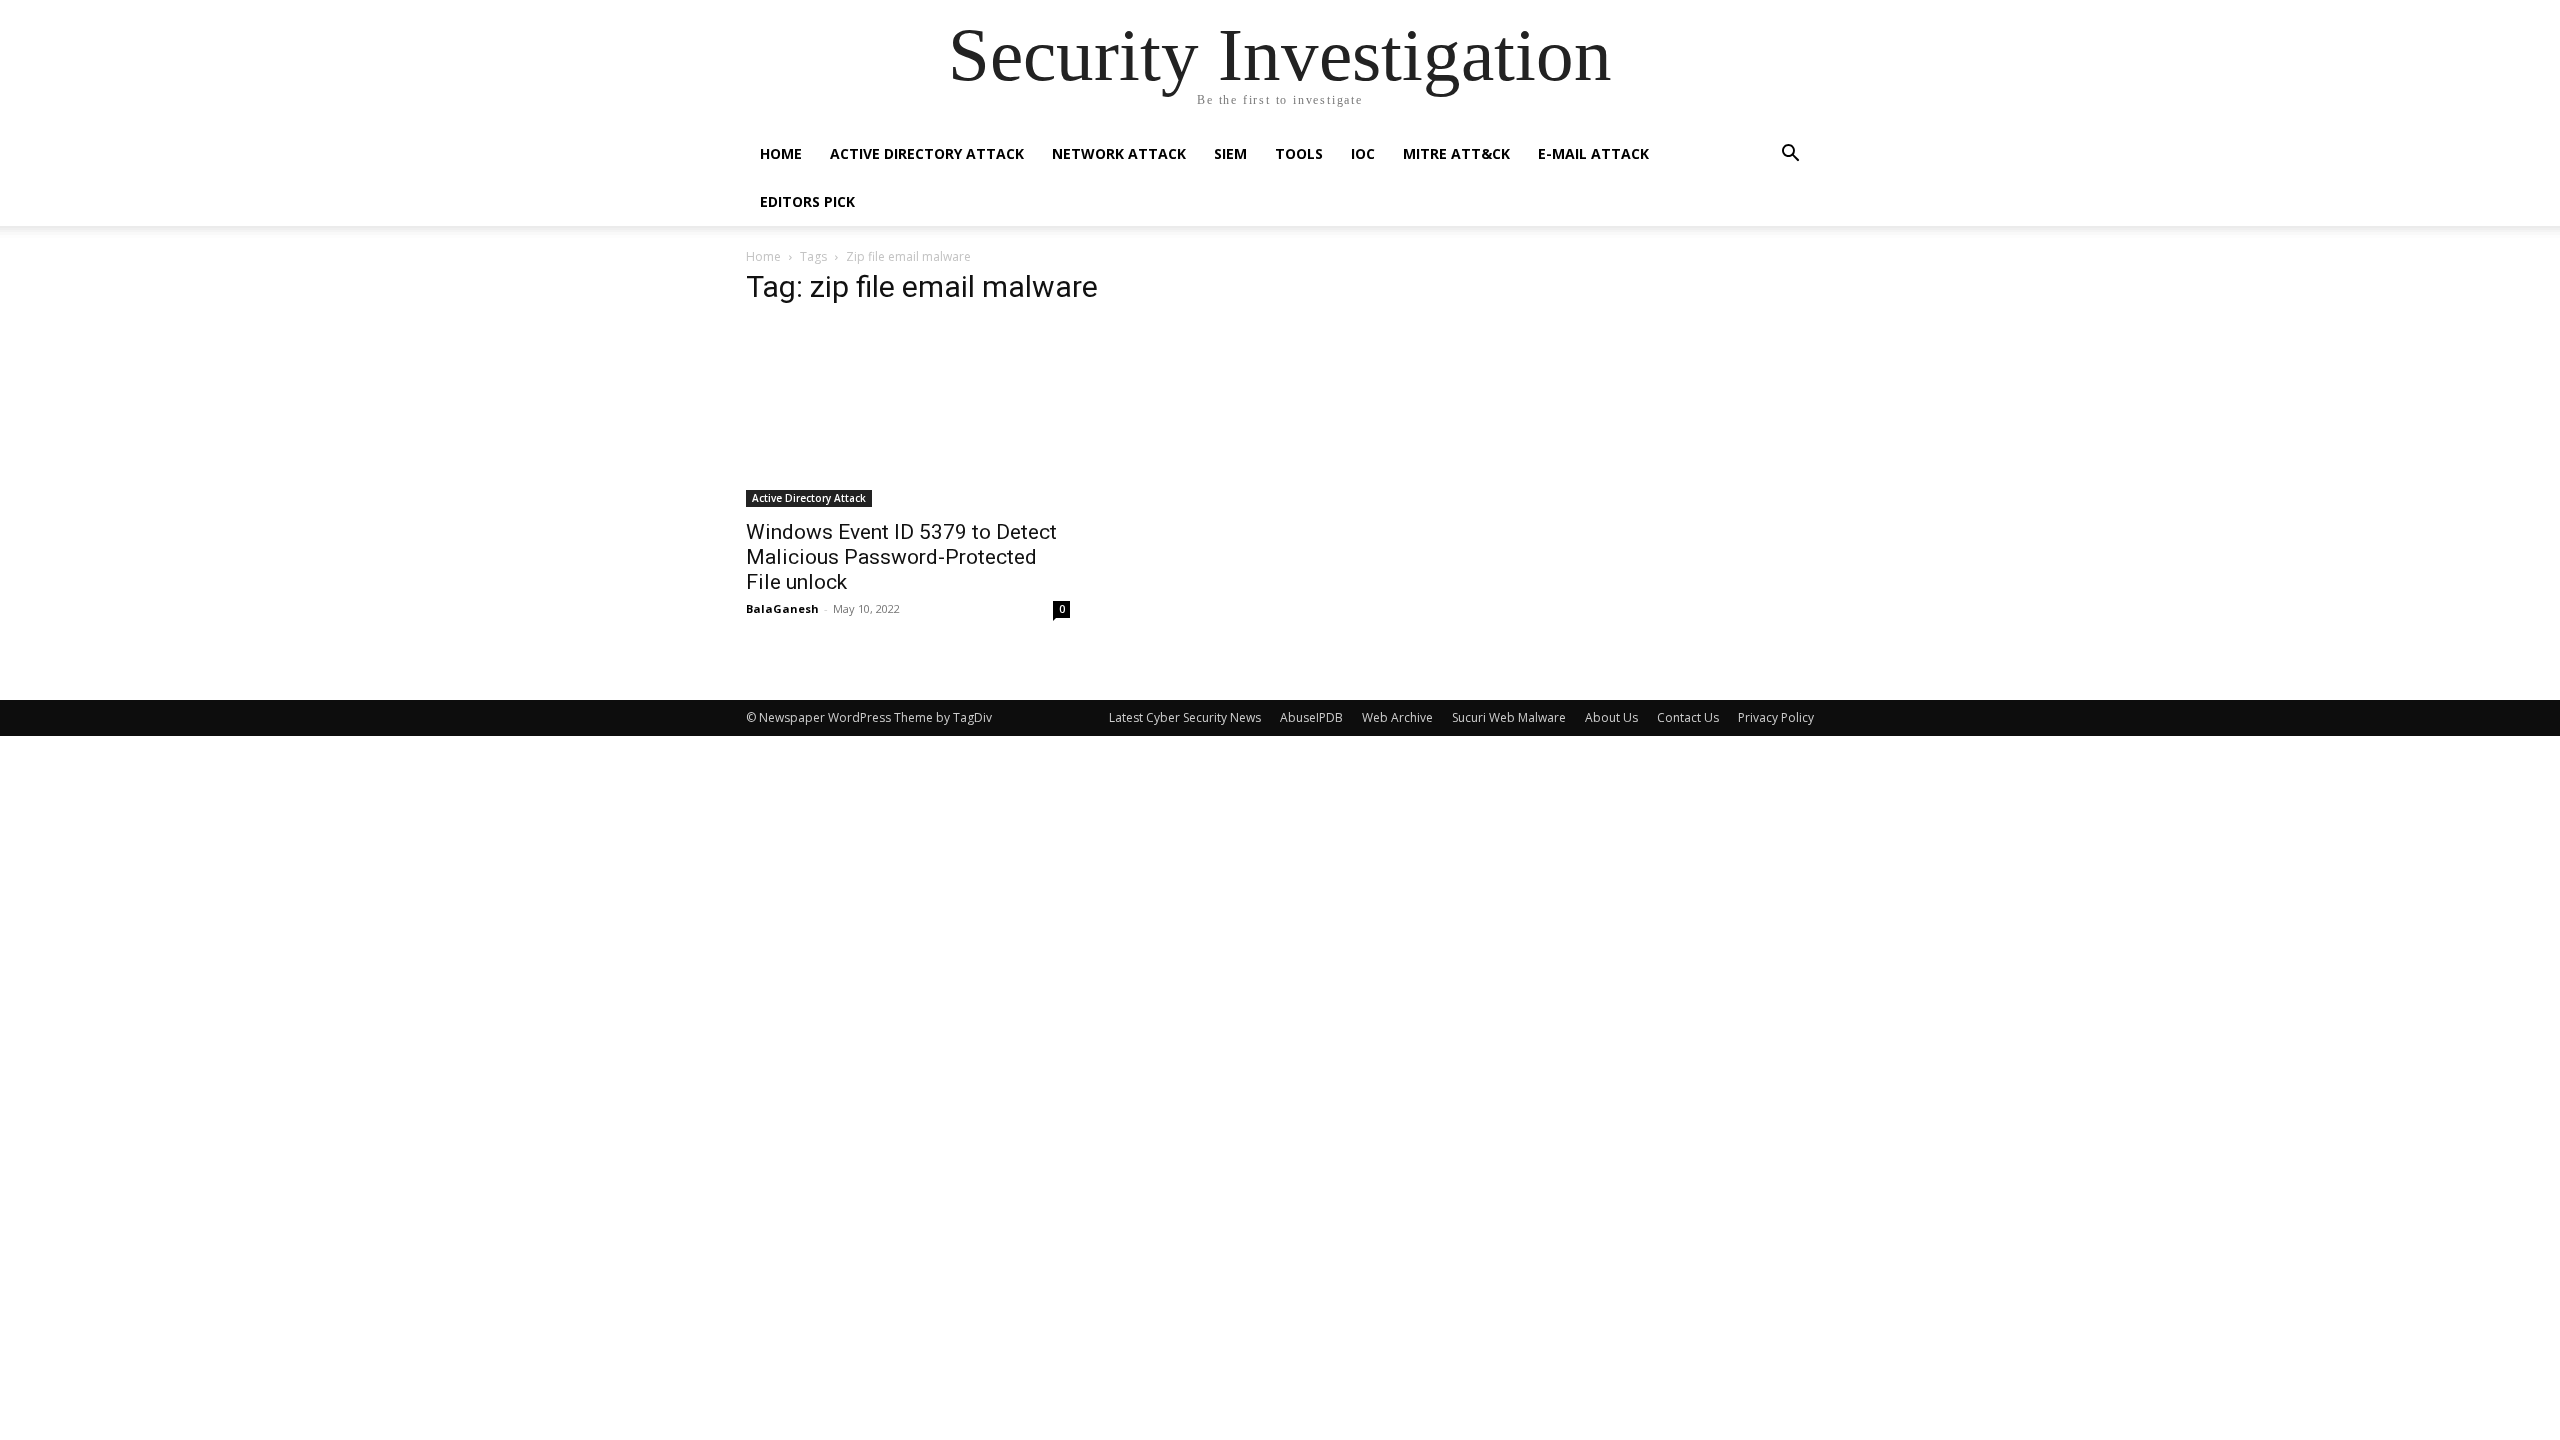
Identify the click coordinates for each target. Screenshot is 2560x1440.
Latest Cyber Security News (1185, 717)
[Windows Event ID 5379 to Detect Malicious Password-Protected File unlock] (908, 416)
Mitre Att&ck (1456, 153)
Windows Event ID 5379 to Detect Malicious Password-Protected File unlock (901, 557)
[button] (1790, 155)
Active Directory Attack (927, 153)
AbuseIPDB (1311, 717)
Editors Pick (807, 201)
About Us (1611, 717)
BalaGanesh (782, 608)
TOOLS (1299, 153)
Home (781, 153)
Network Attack (1119, 153)
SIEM (1230, 153)
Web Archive (1397, 717)
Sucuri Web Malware (1509, 717)
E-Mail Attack (1593, 153)
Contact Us (1688, 717)
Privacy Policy (1776, 717)
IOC (1363, 153)
